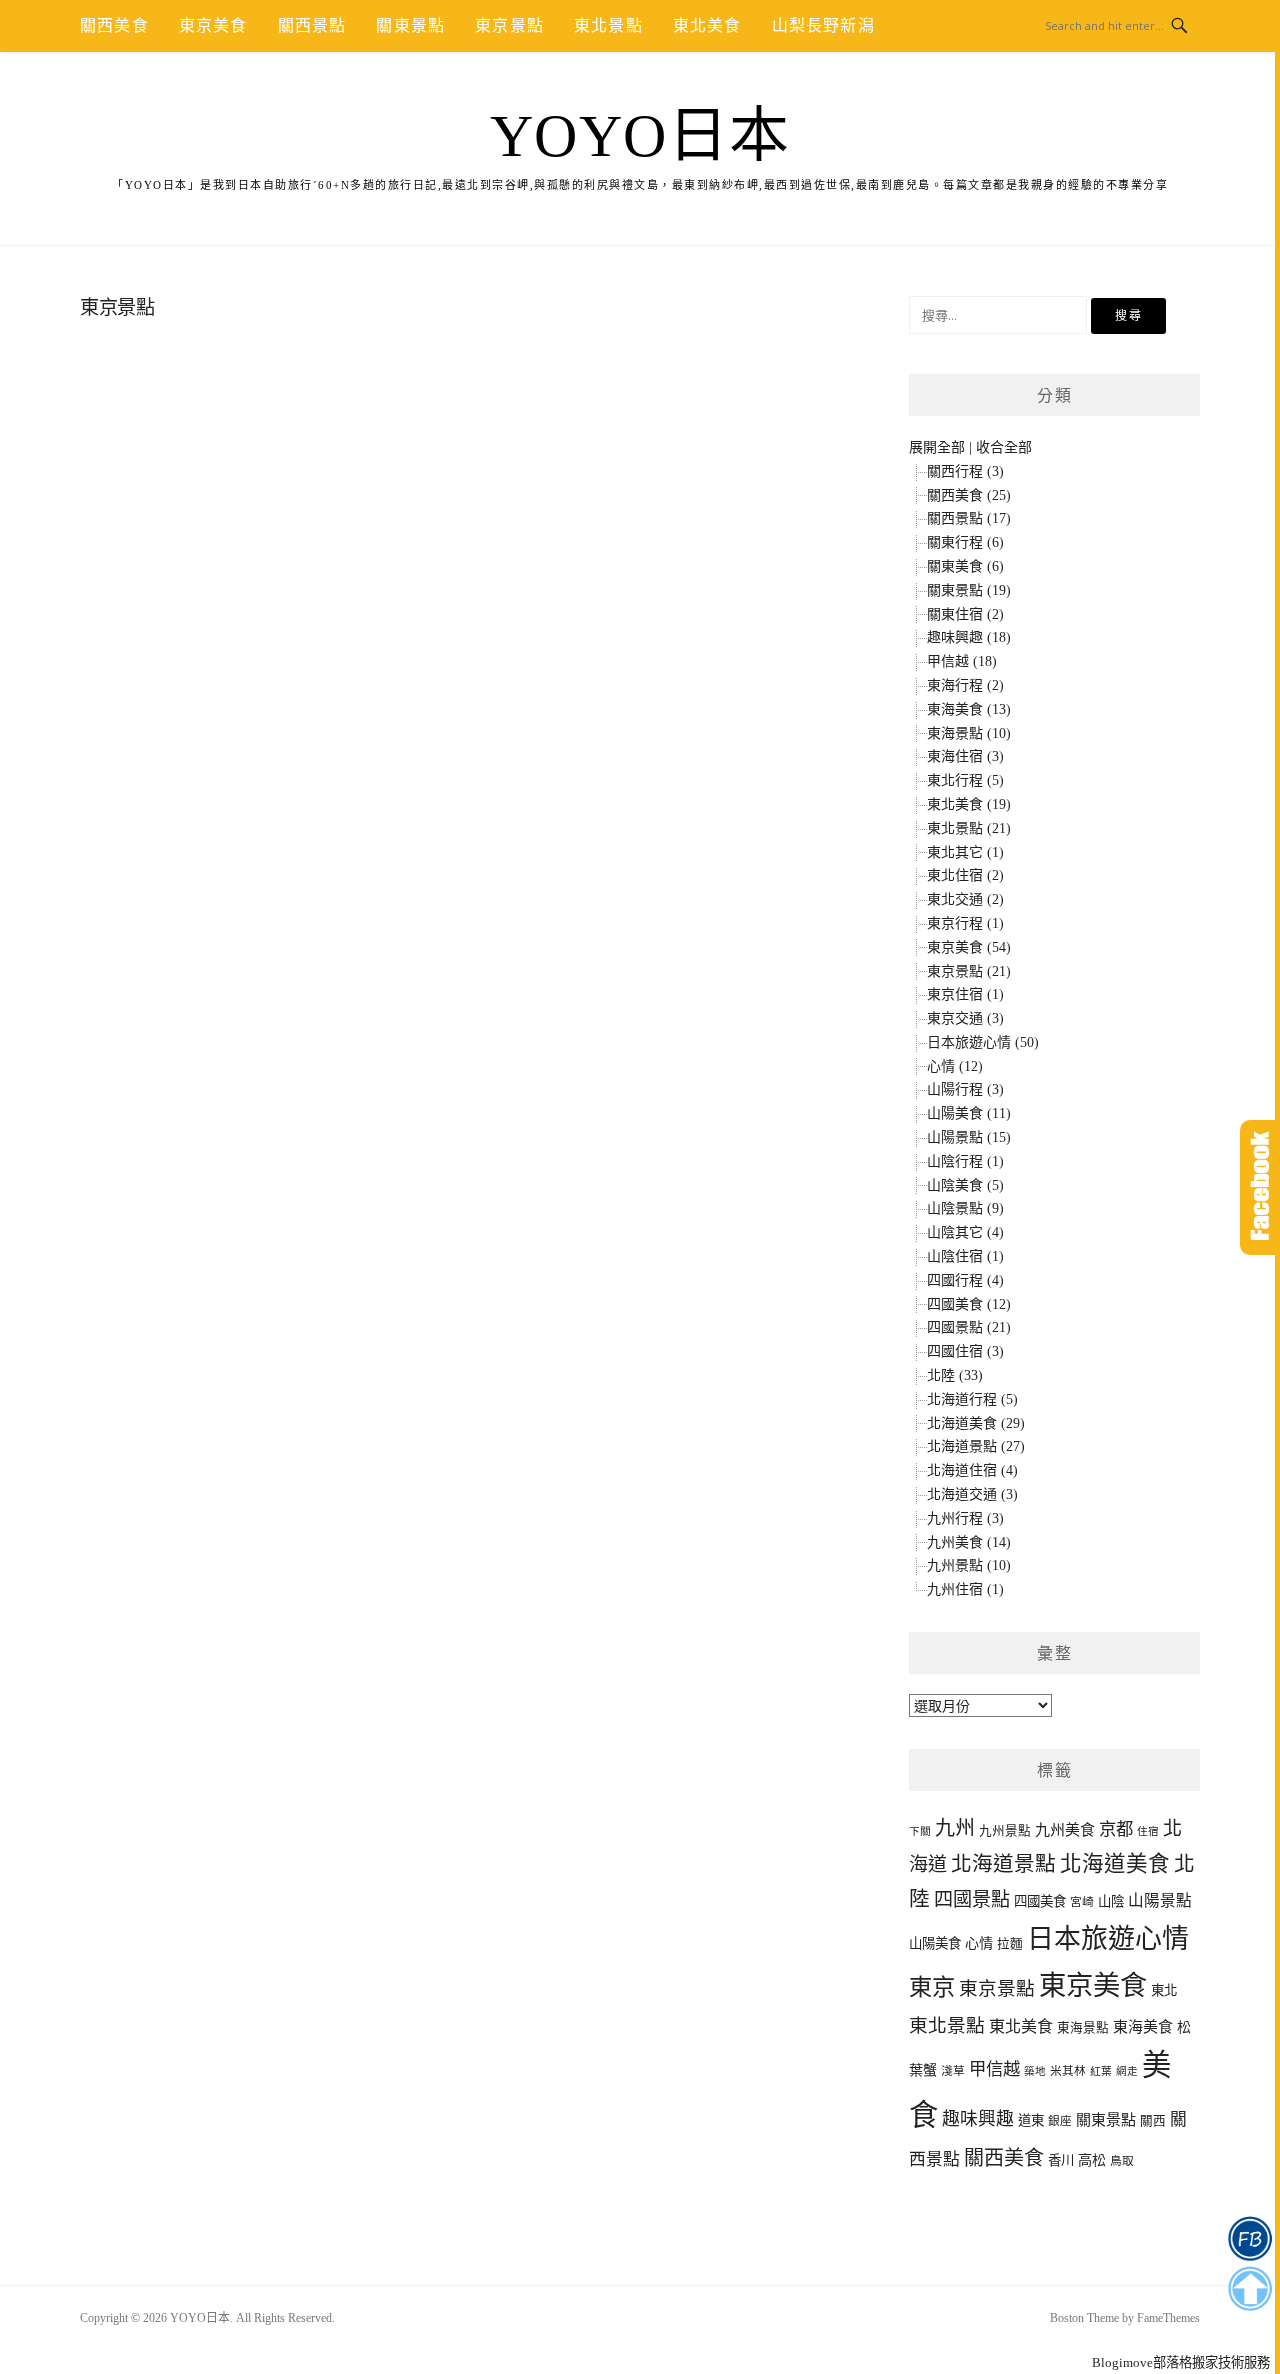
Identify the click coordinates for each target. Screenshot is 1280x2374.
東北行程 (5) (965, 780)
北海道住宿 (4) (972, 1470)
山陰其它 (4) (965, 1232)
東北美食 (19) (969, 804)
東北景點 (608, 25)
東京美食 (213, 25)
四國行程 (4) (965, 1280)
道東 (1031, 2120)
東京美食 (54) (969, 947)
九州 (955, 1828)
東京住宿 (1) (965, 994)
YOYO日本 (640, 136)
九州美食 (1065, 1830)
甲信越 (994, 2069)
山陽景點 (1160, 1900)
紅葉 (1101, 2071)
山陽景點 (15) (969, 1137)
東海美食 (1143, 2027)
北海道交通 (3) (972, 1494)
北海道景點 (1003, 1864)
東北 (1164, 1990)
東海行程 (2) (965, 685)
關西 (1153, 2121)
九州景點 (1005, 1831)
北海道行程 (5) (972, 1399)
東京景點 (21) (969, 971)
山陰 (1111, 1901)
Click (1260, 1187)
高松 (1092, 2160)
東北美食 (707, 25)
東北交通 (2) (965, 899)
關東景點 (410, 25)
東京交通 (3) (965, 1018)
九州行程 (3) (965, 1518)
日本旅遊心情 (1108, 1939)
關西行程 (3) (965, 471)
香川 (1061, 2160)
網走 (1127, 2071)
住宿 (1148, 1831)
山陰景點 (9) (965, 1208)
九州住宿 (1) (965, 1589)
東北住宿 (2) (965, 875)
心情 (979, 1943)
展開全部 (937, 447)
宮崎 (1082, 1902)
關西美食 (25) (969, 495)
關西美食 (114, 25)
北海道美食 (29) (976, 1423)
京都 (1116, 1829)
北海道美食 (1115, 1864)
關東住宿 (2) (965, 614)
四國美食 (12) (969, 1304)
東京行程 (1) (965, 923)
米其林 (1068, 2071)
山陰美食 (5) (965, 1185)
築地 (1035, 2071)
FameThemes (1168, 2318)
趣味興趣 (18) (969, 637)
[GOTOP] (1249, 2289)
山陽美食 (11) (969, 1113)
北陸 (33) (955, 1375)
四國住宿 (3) (965, 1351)
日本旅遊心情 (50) (983, 1042)
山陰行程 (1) (965, 1161)
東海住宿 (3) (965, 756)
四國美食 (1040, 1901)
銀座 (1060, 2121)
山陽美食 (935, 1943)
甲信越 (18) (962, 661)
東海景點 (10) (969, 733)
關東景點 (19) (969, 590)
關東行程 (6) (965, 542)
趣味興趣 (978, 2119)
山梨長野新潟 (823, 25)
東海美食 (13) (969, 709)
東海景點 (1083, 2028)
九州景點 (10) (969, 1565)
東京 (932, 1987)
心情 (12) (955, 1066)
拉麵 (1010, 1944)
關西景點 (312, 25)
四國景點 (972, 1899)
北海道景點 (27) (976, 1446)
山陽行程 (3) (965, 1089)
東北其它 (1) (965, 852)
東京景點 (509, 25)
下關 (920, 1831)
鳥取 (1122, 2161)
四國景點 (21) (969, 1327)
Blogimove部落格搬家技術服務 (1181, 2362)
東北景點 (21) (969, 828)
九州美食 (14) (969, 1542)
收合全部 (1004, 447)
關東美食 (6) (965, 566)
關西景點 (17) (969, 518)
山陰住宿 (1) (965, 1256)
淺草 (953, 2071)
